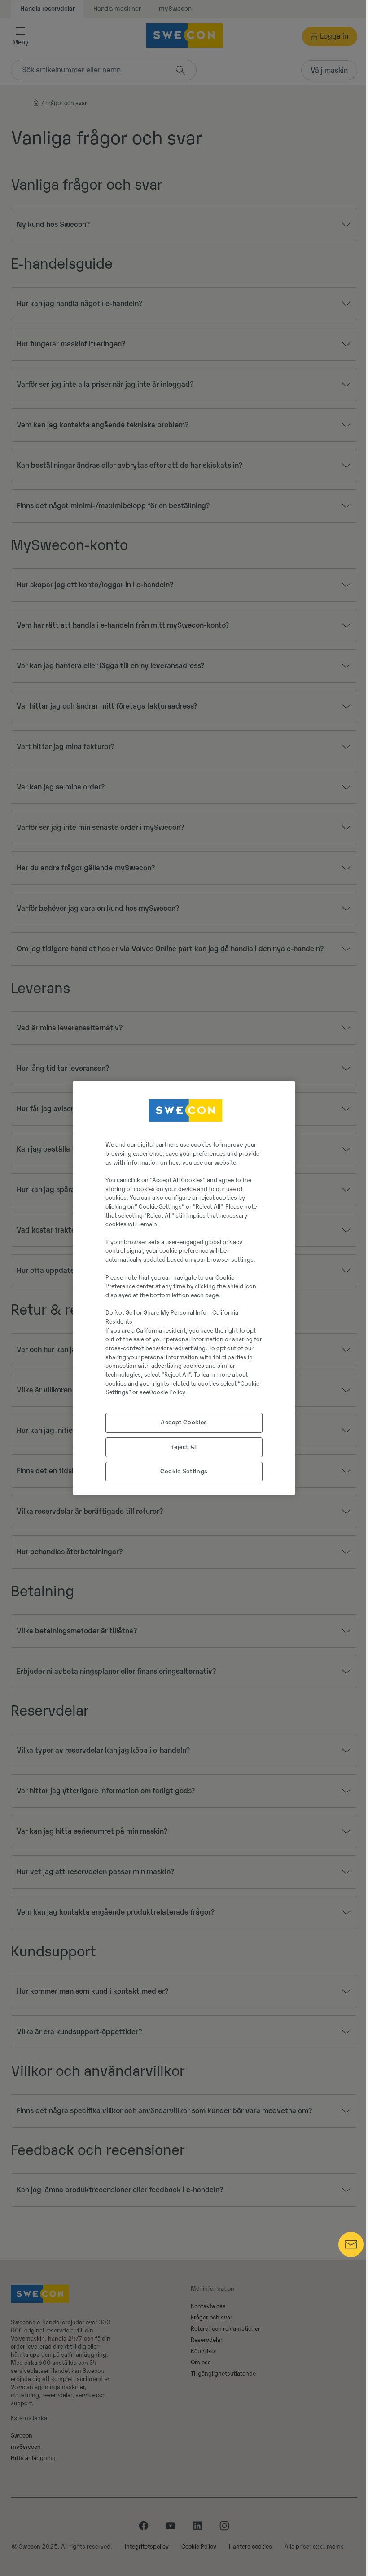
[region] (184, 1288)
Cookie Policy (167, 1392)
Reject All (184, 1447)
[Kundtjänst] (351, 2255)
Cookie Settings (184, 1471)
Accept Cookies (184, 1422)
